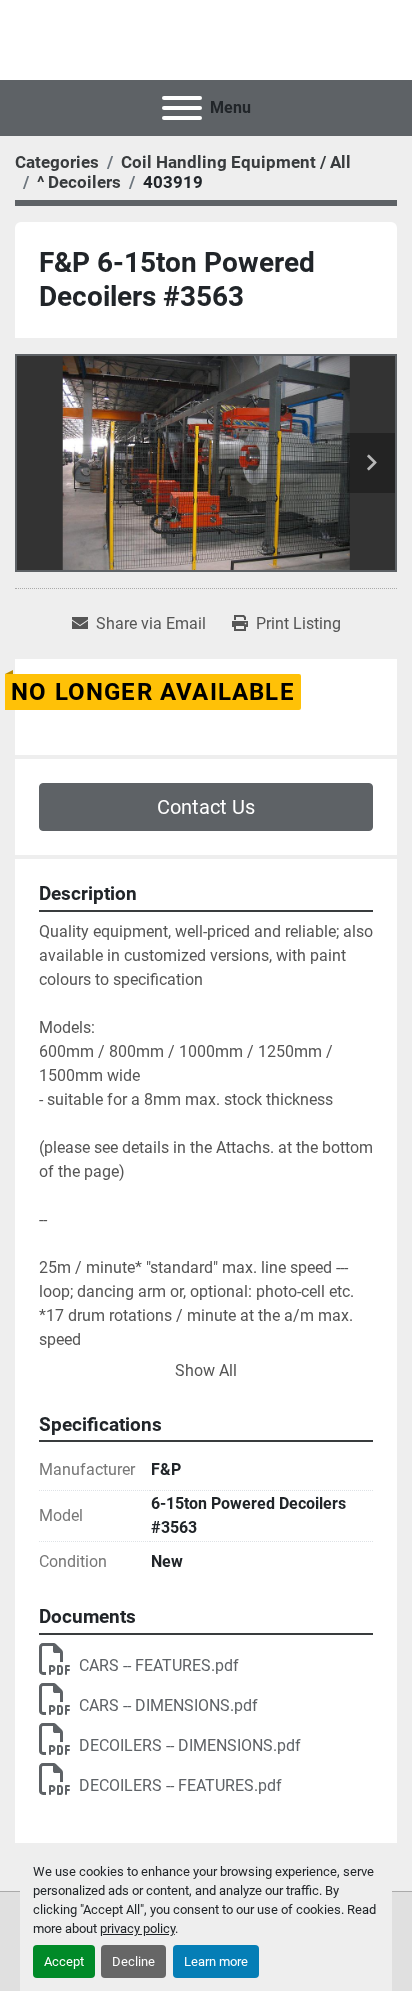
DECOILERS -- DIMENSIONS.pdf (190, 1745)
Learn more (216, 1961)
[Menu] (182, 108)
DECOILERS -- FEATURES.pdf (180, 1785)
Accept (64, 1961)
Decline (133, 1961)
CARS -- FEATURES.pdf (159, 1665)
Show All (206, 1370)
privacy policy (137, 1928)
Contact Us (206, 807)
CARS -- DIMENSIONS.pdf (168, 1705)
